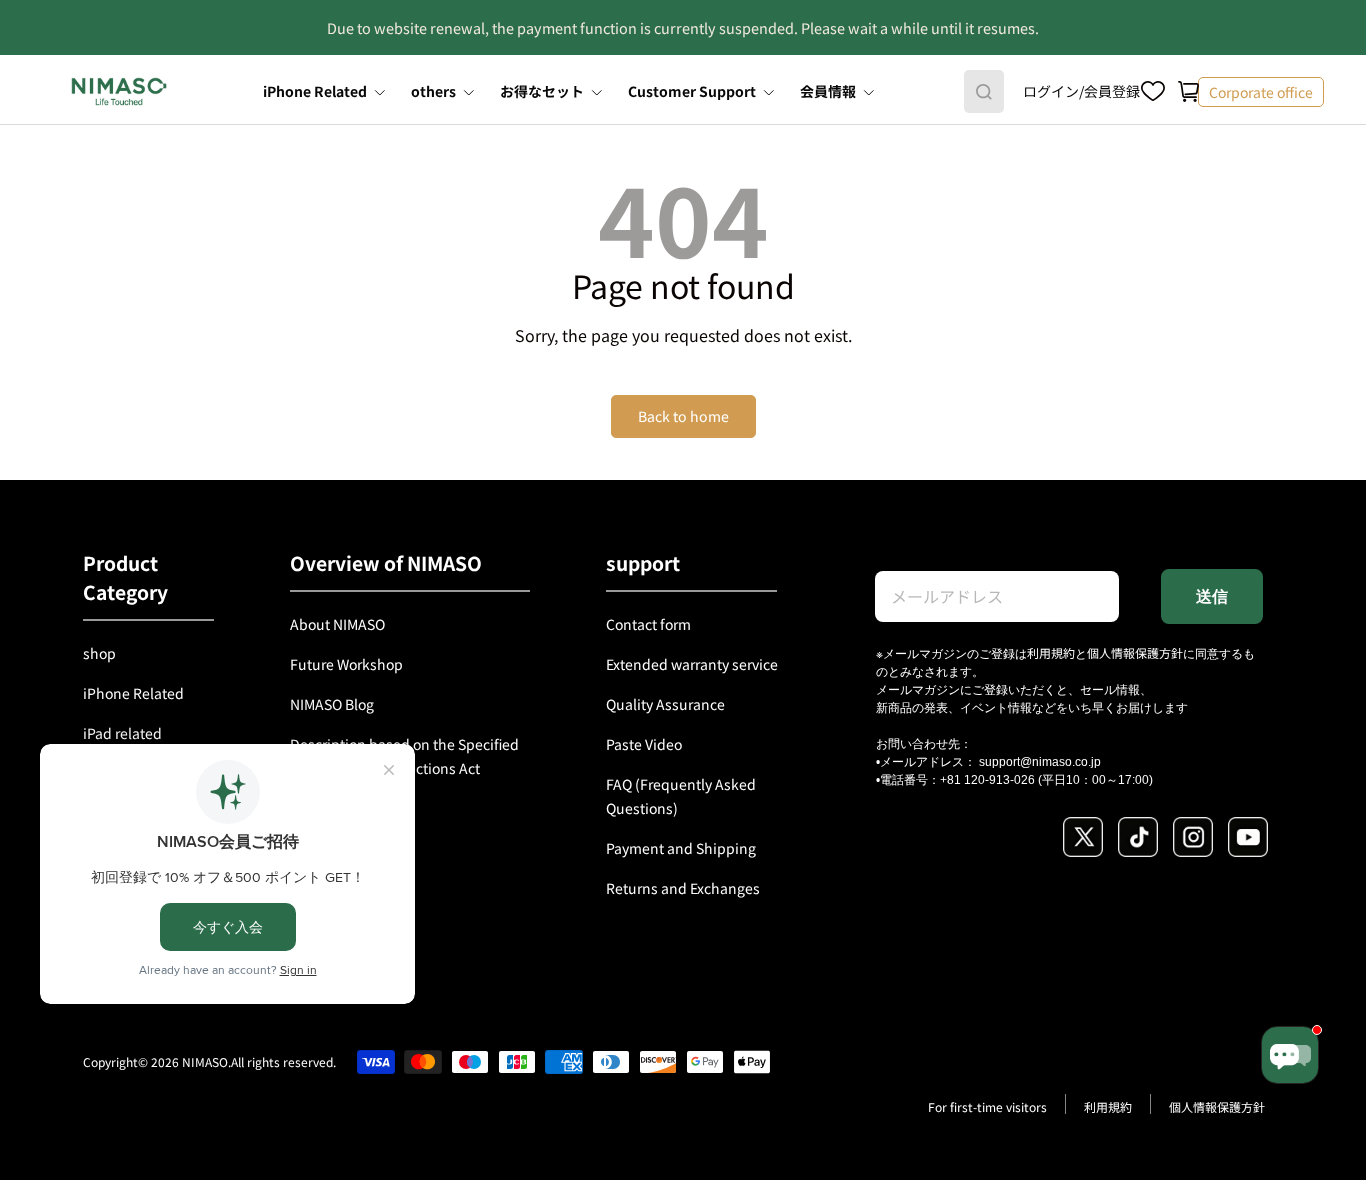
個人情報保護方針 (1135, 652)
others (433, 91)
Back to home (683, 416)
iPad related (122, 733)
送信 (1212, 596)
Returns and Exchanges (683, 888)
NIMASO (205, 1061)
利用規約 (1051, 652)
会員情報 (828, 91)
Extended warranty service (692, 664)
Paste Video (644, 744)
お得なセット (542, 91)
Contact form (648, 624)
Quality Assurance (665, 704)
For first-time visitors (987, 1106)
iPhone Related (315, 91)
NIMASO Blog (332, 704)
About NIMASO (337, 624)
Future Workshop (346, 664)
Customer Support (692, 91)
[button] (1189, 92)
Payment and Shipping (681, 848)
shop (99, 653)
